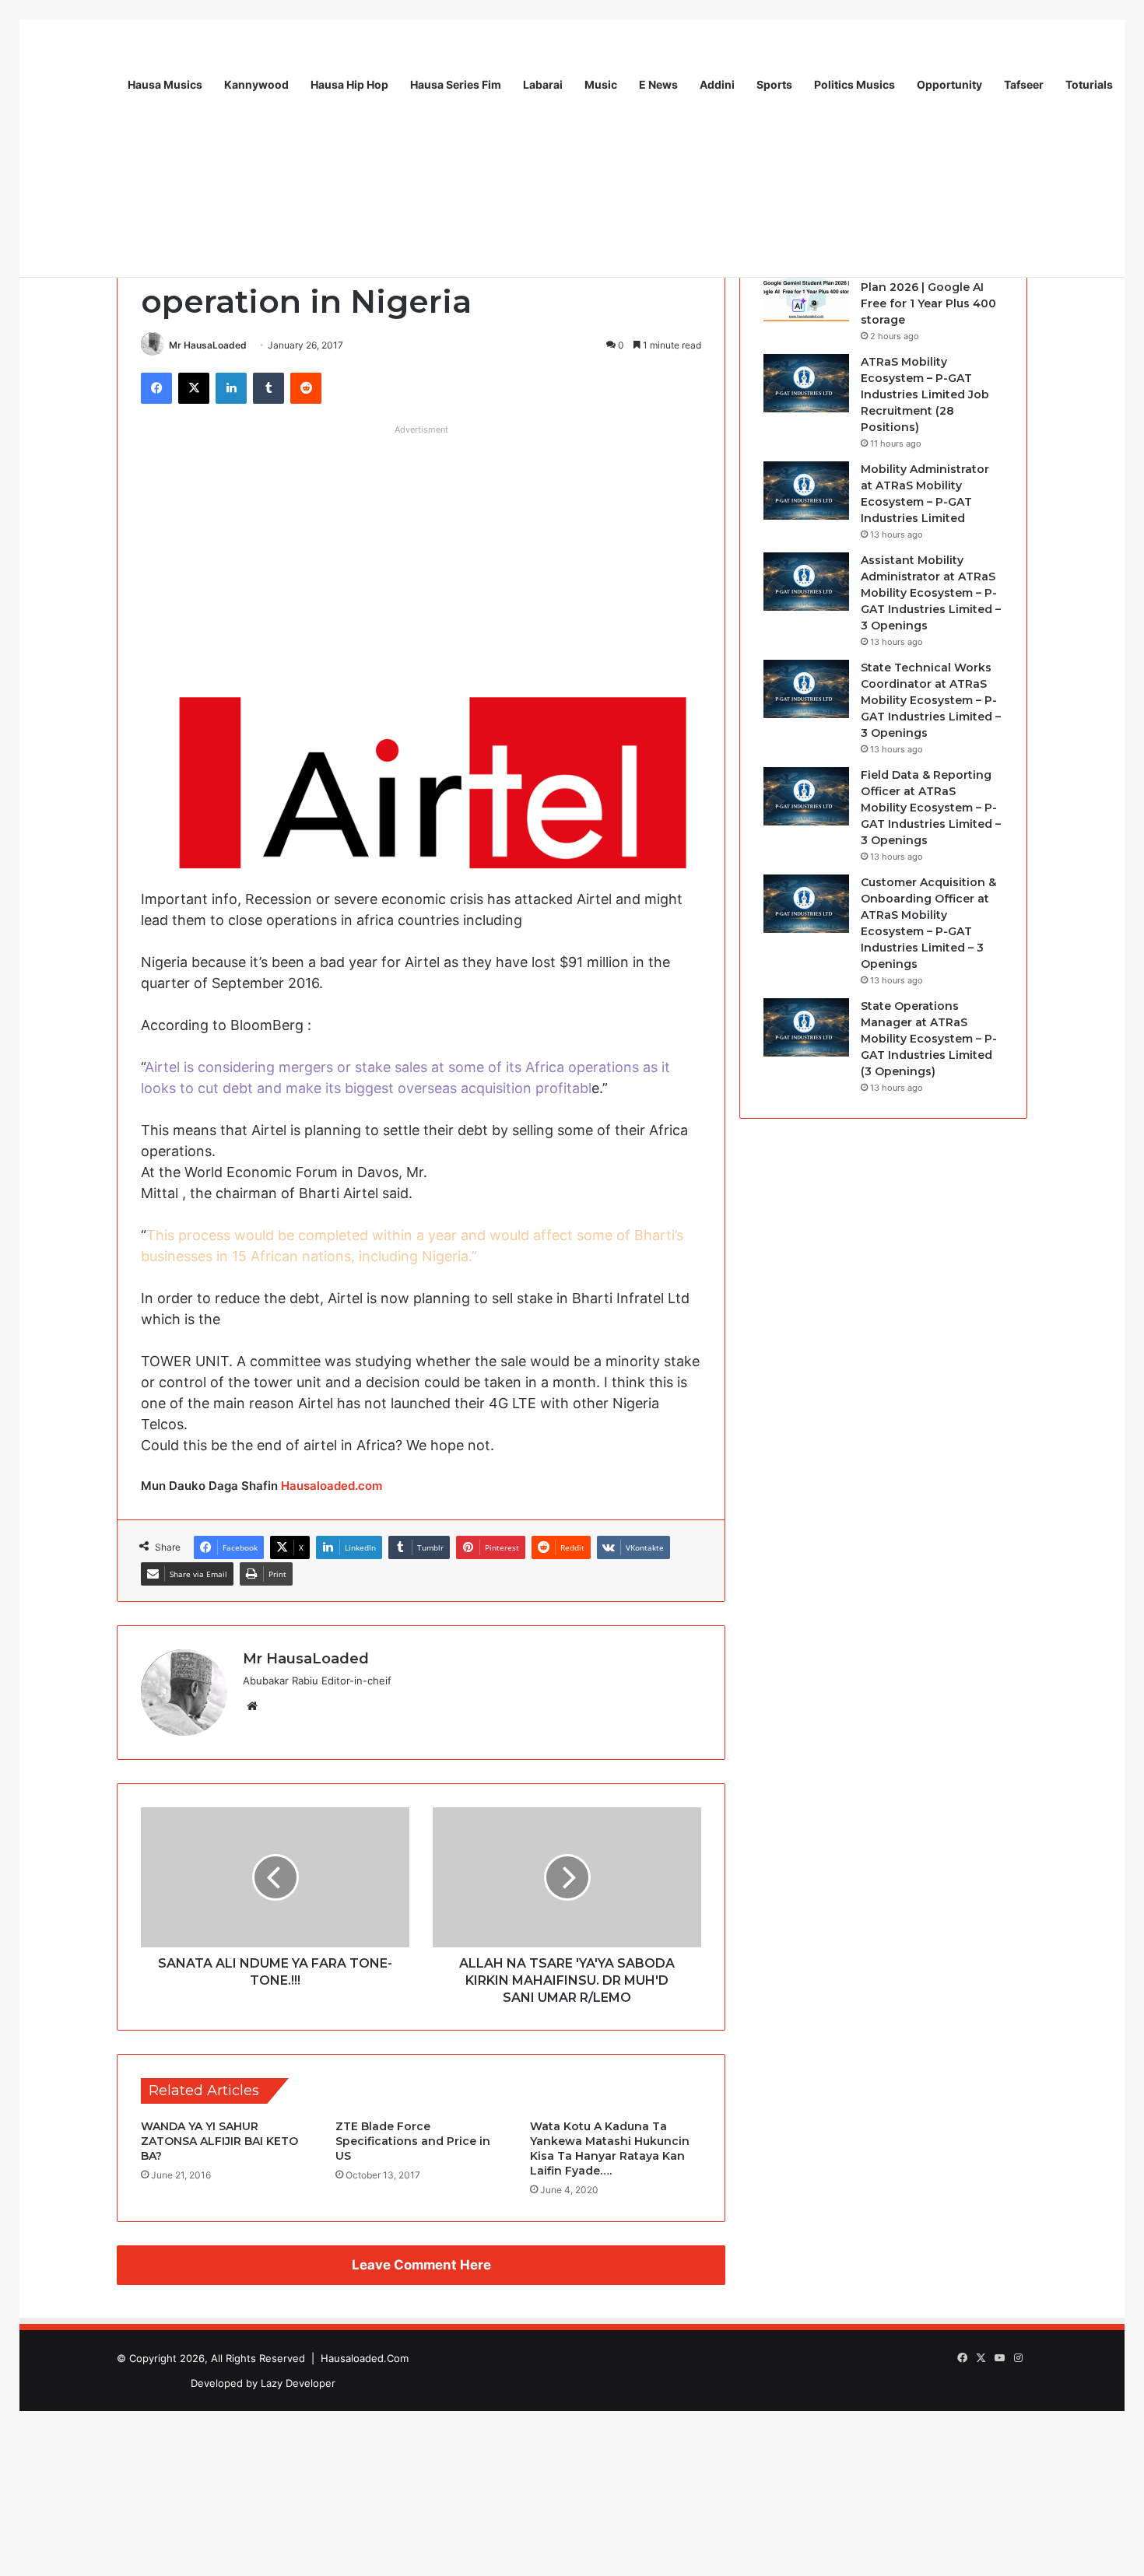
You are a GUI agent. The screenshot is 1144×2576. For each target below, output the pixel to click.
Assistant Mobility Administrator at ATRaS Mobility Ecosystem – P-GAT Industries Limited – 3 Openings (931, 593)
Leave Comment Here (421, 2265)
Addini (717, 84)
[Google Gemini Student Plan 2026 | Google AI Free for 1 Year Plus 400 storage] (806, 292)
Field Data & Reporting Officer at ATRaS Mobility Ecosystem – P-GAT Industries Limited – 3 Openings (931, 808)
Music (601, 84)
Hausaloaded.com (332, 1486)
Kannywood (256, 84)
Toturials (1089, 84)
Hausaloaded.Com (365, 2358)
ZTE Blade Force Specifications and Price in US (413, 2141)
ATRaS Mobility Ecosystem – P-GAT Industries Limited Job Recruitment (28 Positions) (925, 394)
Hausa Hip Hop (349, 84)
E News (658, 84)
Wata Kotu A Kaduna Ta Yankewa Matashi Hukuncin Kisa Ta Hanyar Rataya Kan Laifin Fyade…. (610, 2148)
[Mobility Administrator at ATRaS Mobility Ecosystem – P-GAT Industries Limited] (806, 491)
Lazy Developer (298, 2383)
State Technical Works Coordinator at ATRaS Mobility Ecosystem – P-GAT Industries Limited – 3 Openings (931, 700)
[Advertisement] (421, 551)
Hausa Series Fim (456, 84)
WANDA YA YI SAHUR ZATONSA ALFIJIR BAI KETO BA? (219, 2141)
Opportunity (949, 84)
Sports (774, 84)
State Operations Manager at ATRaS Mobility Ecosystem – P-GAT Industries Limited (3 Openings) (929, 1039)
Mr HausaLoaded (208, 345)
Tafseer (1024, 84)
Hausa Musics (165, 84)
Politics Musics (854, 84)
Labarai (543, 84)
